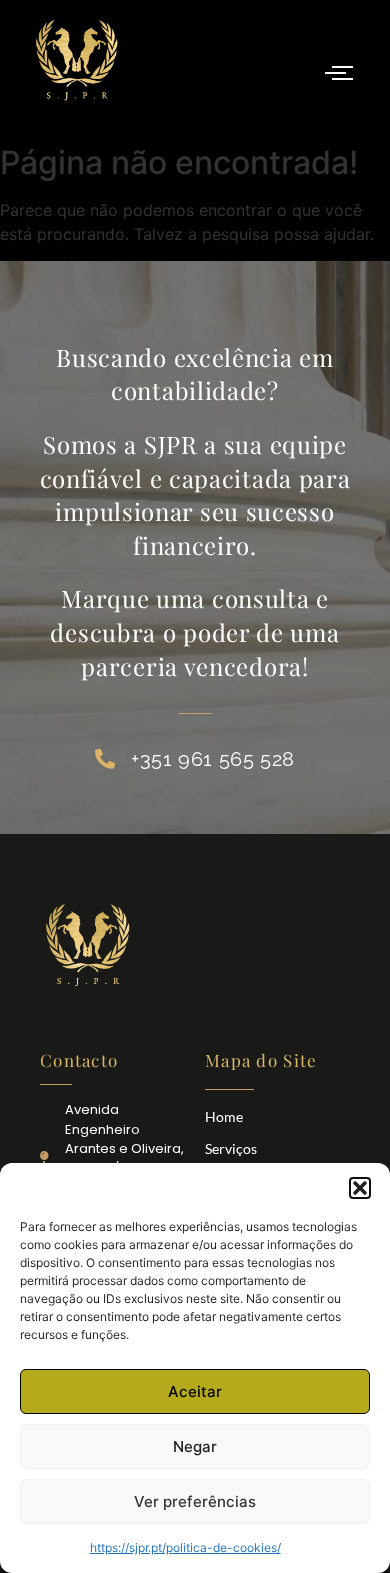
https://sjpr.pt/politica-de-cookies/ (185, 1547)
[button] (360, 1188)
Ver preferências (195, 1501)
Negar (195, 1446)
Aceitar (195, 1391)
